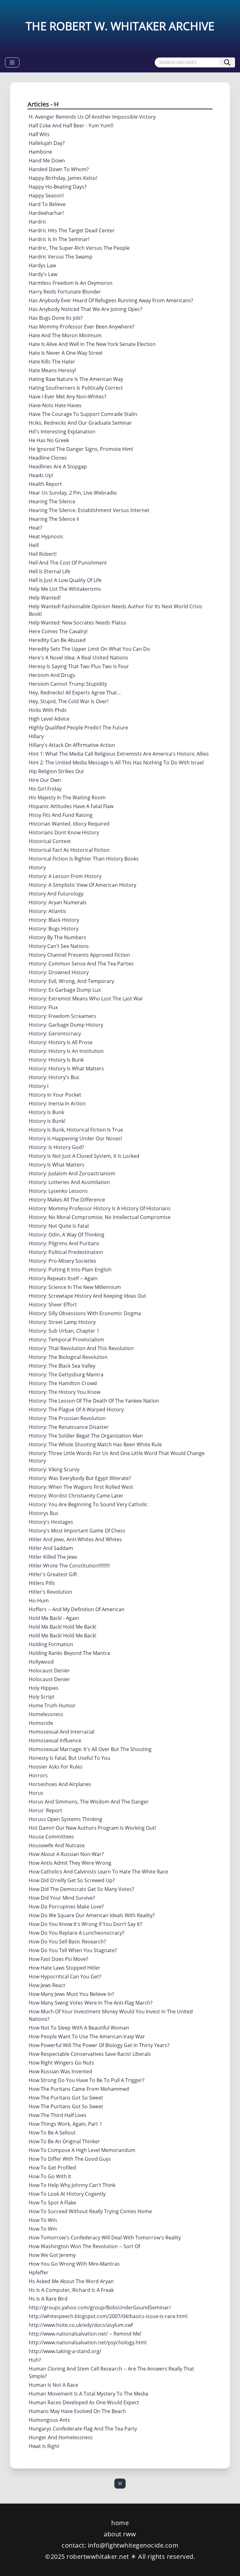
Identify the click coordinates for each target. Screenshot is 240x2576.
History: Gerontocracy (55, 1034)
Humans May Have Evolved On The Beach (77, 2411)
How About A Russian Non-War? (66, 1854)
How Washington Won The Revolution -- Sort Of (84, 2246)
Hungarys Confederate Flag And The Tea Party (83, 2429)
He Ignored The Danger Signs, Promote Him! (81, 449)
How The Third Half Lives (58, 2115)
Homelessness (46, 1714)
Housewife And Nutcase (57, 1845)
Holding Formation (51, 1644)
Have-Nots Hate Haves (55, 405)
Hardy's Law (43, 274)
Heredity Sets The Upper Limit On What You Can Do (89, 649)
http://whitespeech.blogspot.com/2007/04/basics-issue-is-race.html (108, 2316)
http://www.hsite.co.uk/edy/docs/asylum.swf (81, 2325)
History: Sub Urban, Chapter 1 (64, 1331)
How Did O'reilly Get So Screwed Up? (72, 1880)
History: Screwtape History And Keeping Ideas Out (87, 1296)
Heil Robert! (43, 554)
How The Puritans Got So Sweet (66, 2098)
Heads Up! (41, 475)
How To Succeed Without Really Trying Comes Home (90, 2211)
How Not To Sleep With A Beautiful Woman (79, 2028)
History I (39, 1086)
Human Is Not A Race (53, 2385)
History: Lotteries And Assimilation (69, 1182)
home (120, 2523)
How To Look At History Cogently (67, 2194)
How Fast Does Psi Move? (58, 1959)
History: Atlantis (47, 911)
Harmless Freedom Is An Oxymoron (71, 283)
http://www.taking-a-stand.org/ (65, 2351)
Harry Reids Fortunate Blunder (65, 292)
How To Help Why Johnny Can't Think (72, 2185)
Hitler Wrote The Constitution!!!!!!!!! (69, 1566)
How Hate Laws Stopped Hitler (65, 1968)
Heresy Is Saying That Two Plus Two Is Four (79, 666)
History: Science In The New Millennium (75, 1287)
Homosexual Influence (55, 1740)
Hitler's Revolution (50, 1592)
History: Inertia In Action (57, 1103)
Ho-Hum (39, 1601)
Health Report (45, 484)
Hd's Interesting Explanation (62, 432)
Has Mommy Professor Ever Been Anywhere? (82, 327)
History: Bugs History (54, 929)
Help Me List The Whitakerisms (65, 589)
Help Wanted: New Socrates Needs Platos (77, 623)
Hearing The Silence (52, 501)
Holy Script (42, 1697)
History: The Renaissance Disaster (69, 1427)
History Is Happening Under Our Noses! (75, 1138)
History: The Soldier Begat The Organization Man (86, 1436)
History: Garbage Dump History (66, 1025)
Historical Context (50, 841)
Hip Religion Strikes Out (56, 771)
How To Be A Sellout (52, 2133)
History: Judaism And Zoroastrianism (72, 1173)
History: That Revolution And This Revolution (81, 1348)
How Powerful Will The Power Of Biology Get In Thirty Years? (99, 2045)
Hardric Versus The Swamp (61, 257)
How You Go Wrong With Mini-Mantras (74, 2264)
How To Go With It (50, 2176)
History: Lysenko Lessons (58, 1191)
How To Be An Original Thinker (64, 2141)
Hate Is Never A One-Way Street (66, 353)
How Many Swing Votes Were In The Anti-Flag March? (91, 2003)
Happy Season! (46, 195)
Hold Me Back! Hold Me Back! (62, 1627)
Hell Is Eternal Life (50, 571)
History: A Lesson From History (65, 876)
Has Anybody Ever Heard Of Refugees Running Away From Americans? (111, 300)
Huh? (35, 2360)
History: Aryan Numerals (58, 902)
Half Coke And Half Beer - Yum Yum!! (71, 126)
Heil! (34, 545)
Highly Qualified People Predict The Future (78, 728)
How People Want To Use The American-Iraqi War (87, 2036)
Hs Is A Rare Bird (48, 2299)
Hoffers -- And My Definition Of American (77, 1609)
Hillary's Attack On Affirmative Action (72, 745)
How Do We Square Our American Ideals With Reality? (92, 1915)
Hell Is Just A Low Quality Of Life (65, 580)
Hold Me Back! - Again (54, 1618)
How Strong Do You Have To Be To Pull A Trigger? (87, 2080)
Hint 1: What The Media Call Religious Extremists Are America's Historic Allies (119, 754)
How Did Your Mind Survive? (62, 1898)
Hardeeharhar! (46, 213)
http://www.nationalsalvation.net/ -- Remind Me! (85, 2334)
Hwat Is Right (44, 2446)
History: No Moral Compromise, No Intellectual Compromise (100, 1217)
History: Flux (43, 1007)
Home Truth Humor (52, 1705)
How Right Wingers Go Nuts (61, 2063)
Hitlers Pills (42, 1583)
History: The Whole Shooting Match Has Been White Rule (95, 1444)
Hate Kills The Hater (52, 362)
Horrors (38, 1775)
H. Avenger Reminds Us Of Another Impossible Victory (92, 117)
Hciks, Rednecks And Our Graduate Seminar (80, 423)
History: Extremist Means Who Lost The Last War (86, 999)
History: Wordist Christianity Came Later (76, 1496)
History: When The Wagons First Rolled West (81, 1487)
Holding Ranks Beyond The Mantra (69, 1653)
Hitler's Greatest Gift (53, 1574)
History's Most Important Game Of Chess (77, 1531)
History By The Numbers (57, 937)
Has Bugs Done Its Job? (56, 318)
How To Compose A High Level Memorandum (82, 2150)
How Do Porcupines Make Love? (66, 1907)
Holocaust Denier (49, 1670)
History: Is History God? (56, 1147)
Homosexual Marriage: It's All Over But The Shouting (90, 1749)
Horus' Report (45, 1810)
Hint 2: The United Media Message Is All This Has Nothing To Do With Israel (116, 762)
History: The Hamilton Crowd (63, 1383)
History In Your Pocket (55, 1095)
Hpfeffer (39, 2273)
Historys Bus (44, 1513)
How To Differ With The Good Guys (70, 2159)
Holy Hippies (44, 1688)
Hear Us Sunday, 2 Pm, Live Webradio (73, 493)
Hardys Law (42, 265)
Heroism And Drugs (52, 675)
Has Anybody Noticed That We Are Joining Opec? (85, 309)
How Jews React (47, 1985)
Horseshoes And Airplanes (60, 1784)
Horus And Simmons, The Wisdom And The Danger (89, 1802)
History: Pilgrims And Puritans (64, 1243)
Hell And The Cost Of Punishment (68, 563)
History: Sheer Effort (53, 1305)
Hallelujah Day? (47, 143)
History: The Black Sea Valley (62, 1366)
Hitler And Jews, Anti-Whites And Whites (75, 1539)
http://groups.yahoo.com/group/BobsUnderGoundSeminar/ (100, 2307)
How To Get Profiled (52, 2168)
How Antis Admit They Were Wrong (70, 1863)
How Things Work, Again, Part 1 (65, 2124)
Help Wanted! (45, 598)
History (37, 867)
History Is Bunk (46, 1112)
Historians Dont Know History (64, 832)
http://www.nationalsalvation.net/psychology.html (88, 2342)
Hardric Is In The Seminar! (59, 239)
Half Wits (39, 134)
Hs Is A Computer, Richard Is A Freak (71, 2290)
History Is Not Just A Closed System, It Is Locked (84, 1156)
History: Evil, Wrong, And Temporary (71, 981)
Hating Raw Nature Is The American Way (76, 379)
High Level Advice (49, 719)
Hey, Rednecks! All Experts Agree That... (75, 693)
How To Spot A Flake (52, 2203)
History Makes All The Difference (67, 1200)
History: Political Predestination (66, 1252)
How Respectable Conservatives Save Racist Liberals (90, 2054)
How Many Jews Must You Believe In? (71, 1994)
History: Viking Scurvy (54, 1469)
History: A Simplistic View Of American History (82, 885)
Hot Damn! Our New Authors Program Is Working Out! (92, 1828)
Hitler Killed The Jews (53, 1557)
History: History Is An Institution (66, 1051)
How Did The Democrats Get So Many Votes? (81, 1889)
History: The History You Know (65, 1392)
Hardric (38, 222)
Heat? (35, 528)
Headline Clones (48, 458)
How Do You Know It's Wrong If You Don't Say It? (85, 1924)
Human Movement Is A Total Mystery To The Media (88, 2394)
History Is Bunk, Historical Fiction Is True (76, 1130)
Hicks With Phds (48, 710)
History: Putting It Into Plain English (70, 1270)
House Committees (51, 1837)
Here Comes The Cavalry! (58, 631)
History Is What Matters (57, 1165)
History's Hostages (51, 1522)
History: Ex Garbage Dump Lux (65, 990)
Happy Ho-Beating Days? (58, 187)
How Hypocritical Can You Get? (65, 1976)
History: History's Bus (54, 1077)
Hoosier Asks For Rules (56, 1767)
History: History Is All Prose (61, 1042)
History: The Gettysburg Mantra (66, 1374)
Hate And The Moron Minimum (65, 335)
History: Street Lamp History (62, 1322)
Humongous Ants (49, 2420)
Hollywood (41, 1662)
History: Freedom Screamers (62, 1016)
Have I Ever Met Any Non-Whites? (67, 397)
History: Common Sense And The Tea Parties (81, 964)
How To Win (43, 2220)
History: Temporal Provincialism (66, 1340)
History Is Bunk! (47, 1121)
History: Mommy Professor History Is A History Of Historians (100, 1208)
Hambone (40, 152)
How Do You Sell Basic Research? (67, 1942)
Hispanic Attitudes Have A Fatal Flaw (71, 806)
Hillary (36, 736)
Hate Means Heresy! (52, 370)
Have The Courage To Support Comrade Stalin (83, 414)
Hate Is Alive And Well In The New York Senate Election (92, 344)
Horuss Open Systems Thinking (65, 1819)
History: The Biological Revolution (68, 1357)
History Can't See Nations (59, 946)
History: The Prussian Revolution (67, 1418)
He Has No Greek (49, 440)
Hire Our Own (45, 780)
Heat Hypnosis (46, 536)
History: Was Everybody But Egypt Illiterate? (80, 1478)
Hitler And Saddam (51, 1548)
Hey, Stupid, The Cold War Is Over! (69, 701)
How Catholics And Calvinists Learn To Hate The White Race (98, 1872)
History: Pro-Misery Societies (62, 1261)
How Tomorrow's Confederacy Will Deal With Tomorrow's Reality (105, 2238)
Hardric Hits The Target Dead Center (72, 230)
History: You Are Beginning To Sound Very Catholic (88, 1504)
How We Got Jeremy (52, 2255)
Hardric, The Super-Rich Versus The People (79, 248)
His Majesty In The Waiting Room (67, 797)
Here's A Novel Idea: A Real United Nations (78, 658)
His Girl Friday (45, 789)
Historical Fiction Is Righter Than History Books (84, 859)
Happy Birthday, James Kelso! (63, 178)
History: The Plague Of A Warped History (76, 1409)
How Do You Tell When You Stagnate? (73, 1950)
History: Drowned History (59, 972)
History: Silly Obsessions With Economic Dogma (85, 1313)
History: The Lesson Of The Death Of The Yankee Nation (94, 1401)
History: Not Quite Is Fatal (59, 1226)
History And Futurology (56, 894)
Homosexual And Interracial (62, 1732)
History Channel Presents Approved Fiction (79, 955)
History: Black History (54, 920)
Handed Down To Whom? (59, 169)
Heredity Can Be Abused (57, 640)
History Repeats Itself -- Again (63, 1278)
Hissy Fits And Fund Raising (61, 815)
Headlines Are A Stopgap (58, 466)
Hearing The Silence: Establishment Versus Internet (89, 510)
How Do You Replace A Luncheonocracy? (77, 1933)
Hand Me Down (47, 160)
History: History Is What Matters (66, 1068)
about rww (120, 2534)
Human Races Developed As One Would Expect (84, 2402)
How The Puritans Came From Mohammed (79, 2089)
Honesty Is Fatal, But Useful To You (70, 1758)
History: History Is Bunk (56, 1060)
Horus (36, 1793)
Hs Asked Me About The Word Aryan (71, 2281)
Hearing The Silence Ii (54, 519)
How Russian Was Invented (60, 2071)
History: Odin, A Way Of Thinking (67, 1235)
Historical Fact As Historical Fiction (69, 850)
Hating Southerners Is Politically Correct (76, 388)
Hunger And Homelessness (61, 2437)
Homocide (41, 1723)
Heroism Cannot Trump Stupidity (68, 684)
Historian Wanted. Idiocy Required (69, 824)
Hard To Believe (47, 204)
